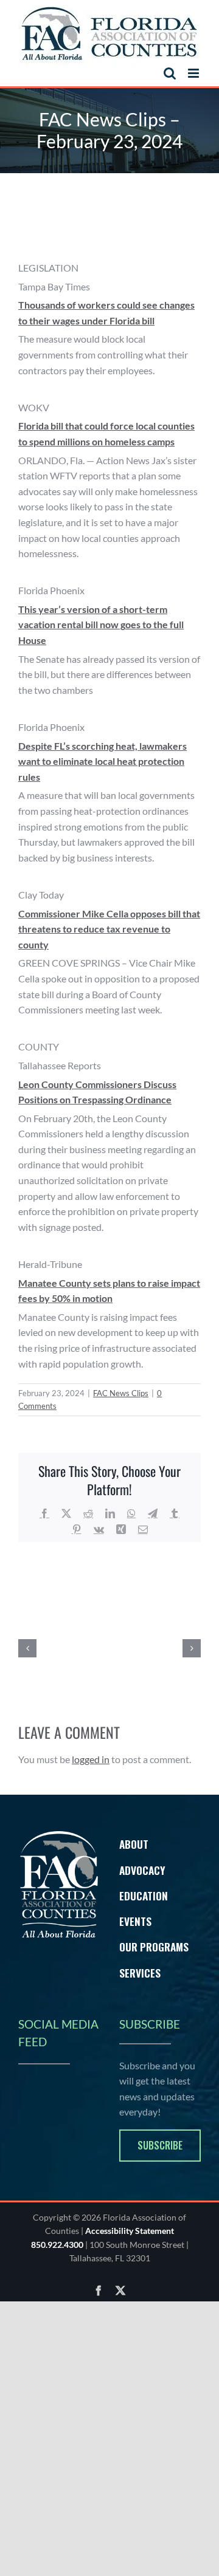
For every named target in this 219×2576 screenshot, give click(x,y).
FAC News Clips (121, 1393)
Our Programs (154, 1947)
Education (144, 1896)
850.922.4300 (57, 2245)
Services (140, 1973)
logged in (91, 1759)
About (134, 1844)
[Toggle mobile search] (170, 73)
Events (135, 1921)
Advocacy (142, 1870)
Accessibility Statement (130, 2231)
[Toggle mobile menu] (194, 73)
